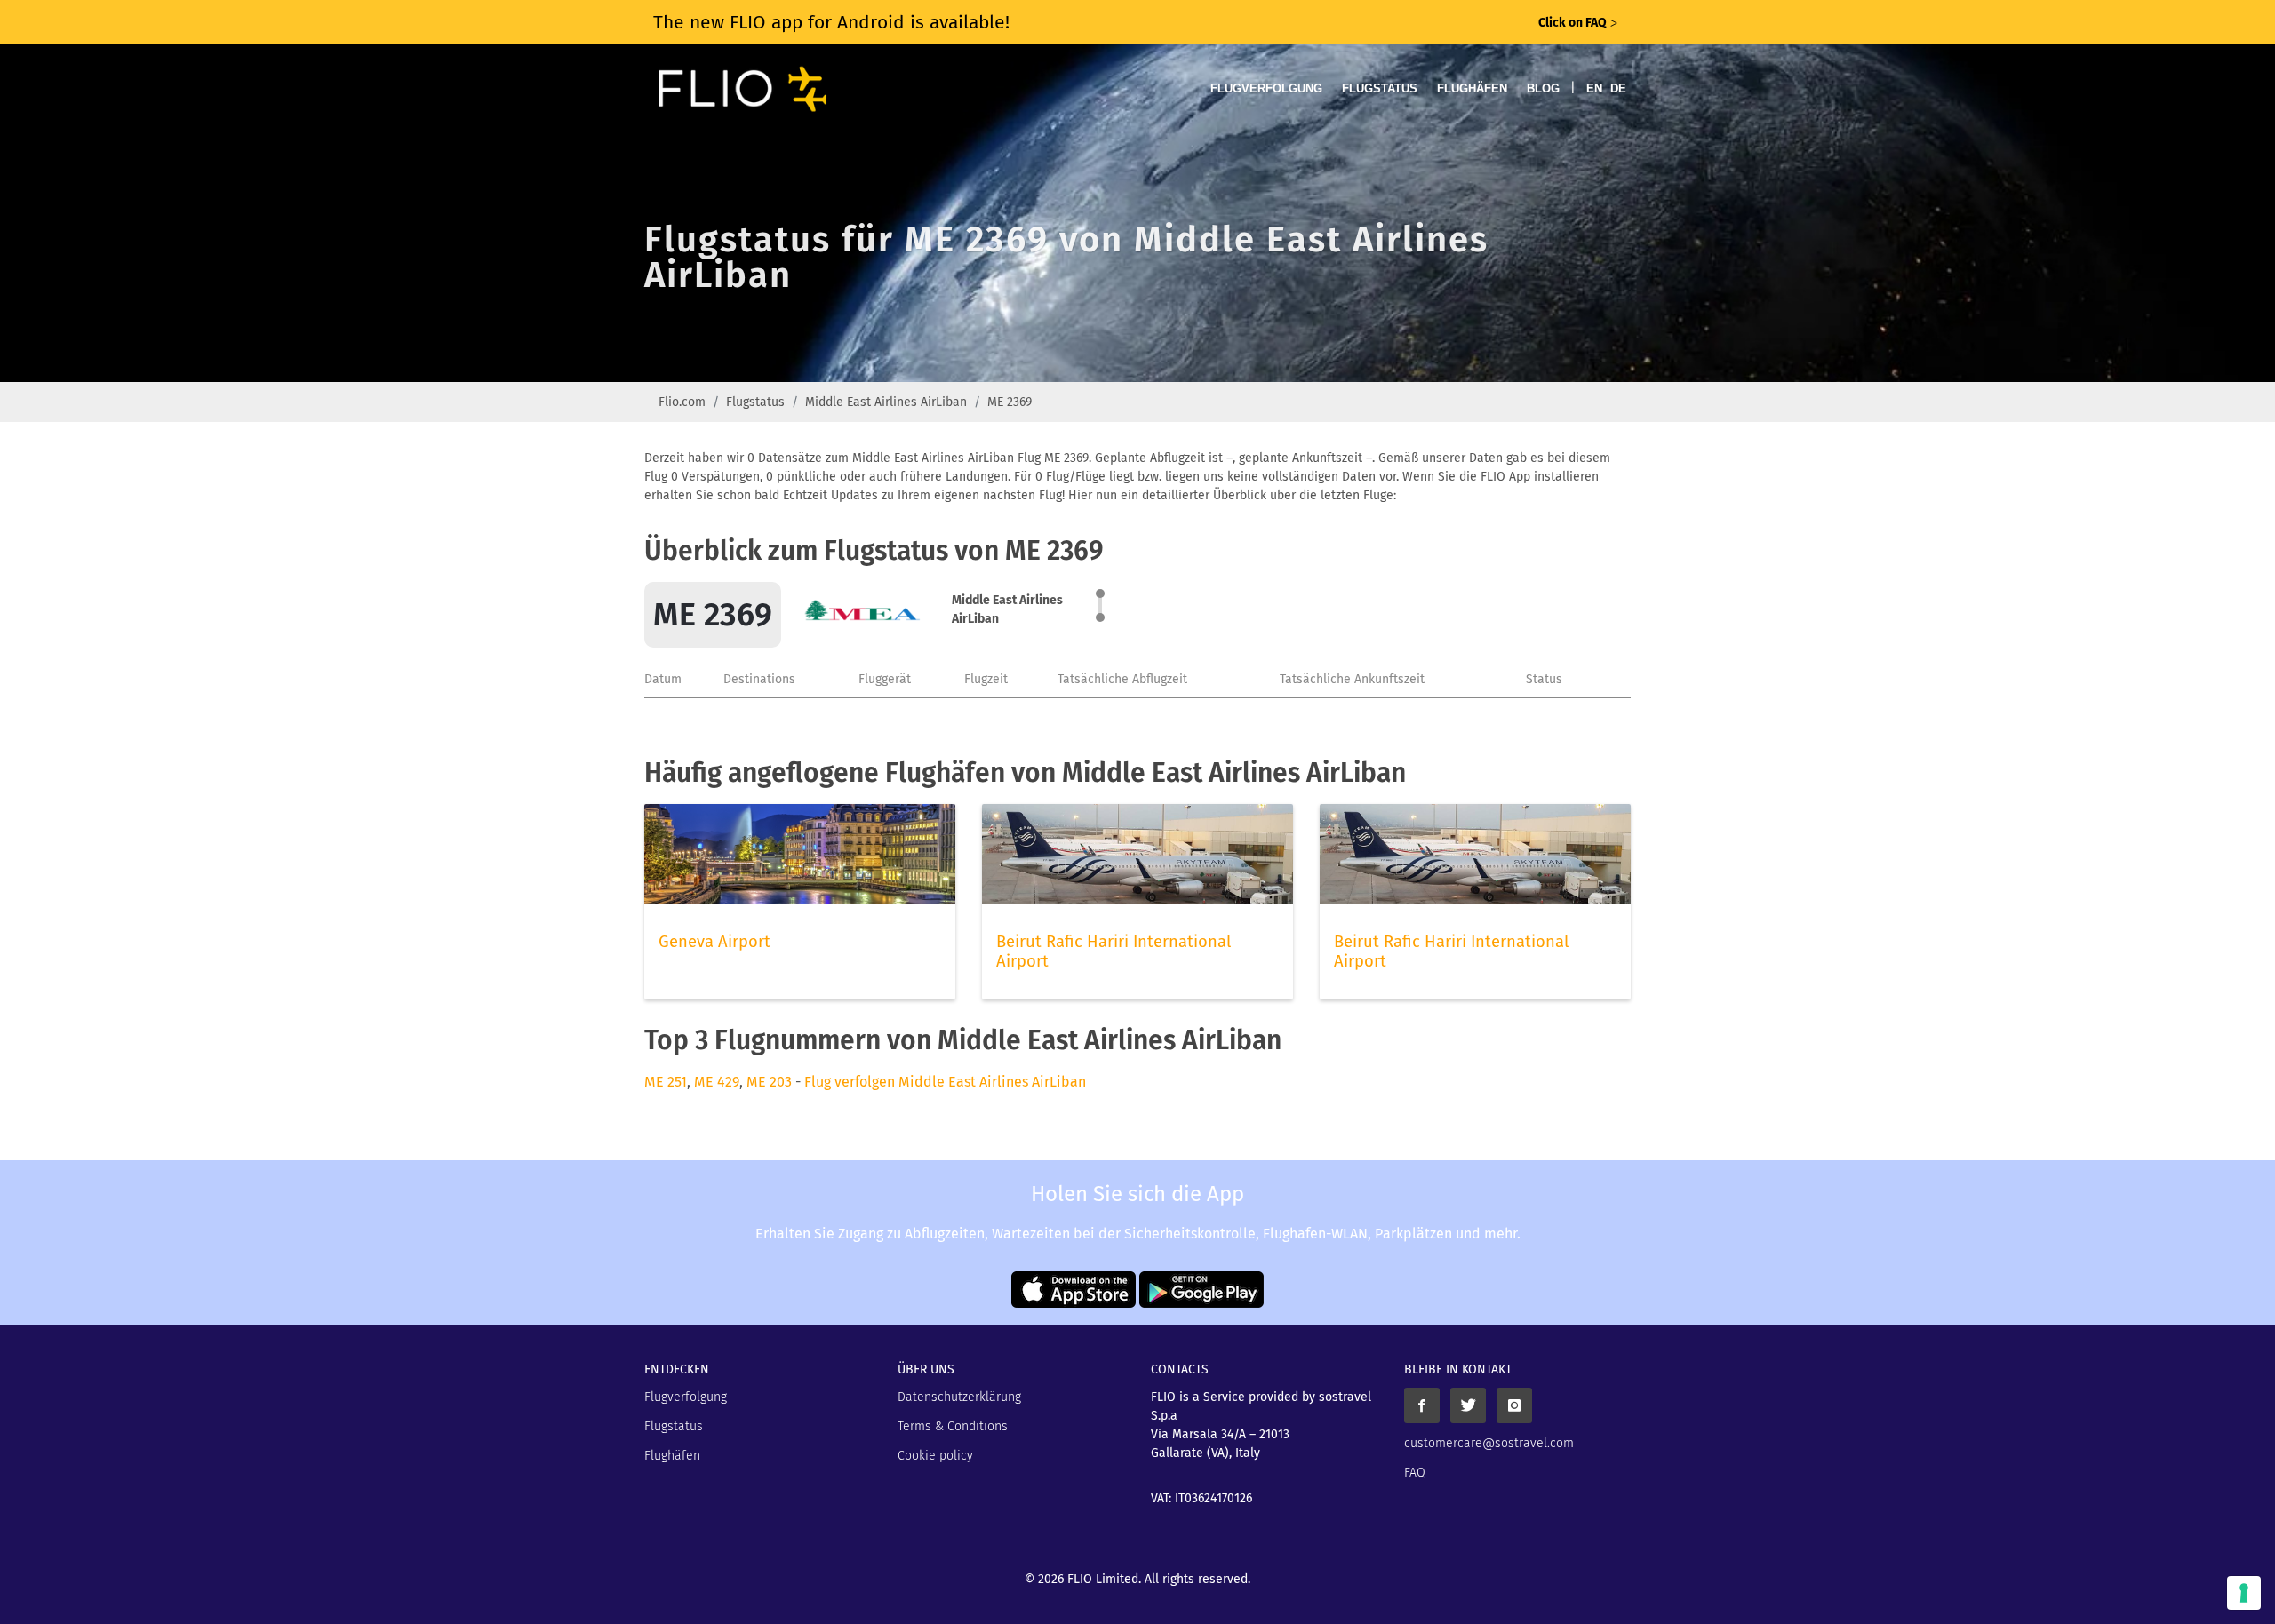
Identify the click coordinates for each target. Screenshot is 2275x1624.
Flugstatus (1380, 88)
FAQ (1415, 1473)
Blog (1543, 88)
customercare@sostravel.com (1489, 1443)
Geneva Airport (714, 942)
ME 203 (769, 1082)
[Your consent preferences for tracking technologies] (2244, 1593)
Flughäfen (1472, 88)
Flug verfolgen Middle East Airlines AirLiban (945, 1082)
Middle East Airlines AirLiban (886, 402)
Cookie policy (935, 1456)
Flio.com (682, 402)
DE (1618, 88)
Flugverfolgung (1266, 88)
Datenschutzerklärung (959, 1397)
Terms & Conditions (953, 1426)
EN (1594, 88)
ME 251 (666, 1082)
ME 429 (717, 1082)
